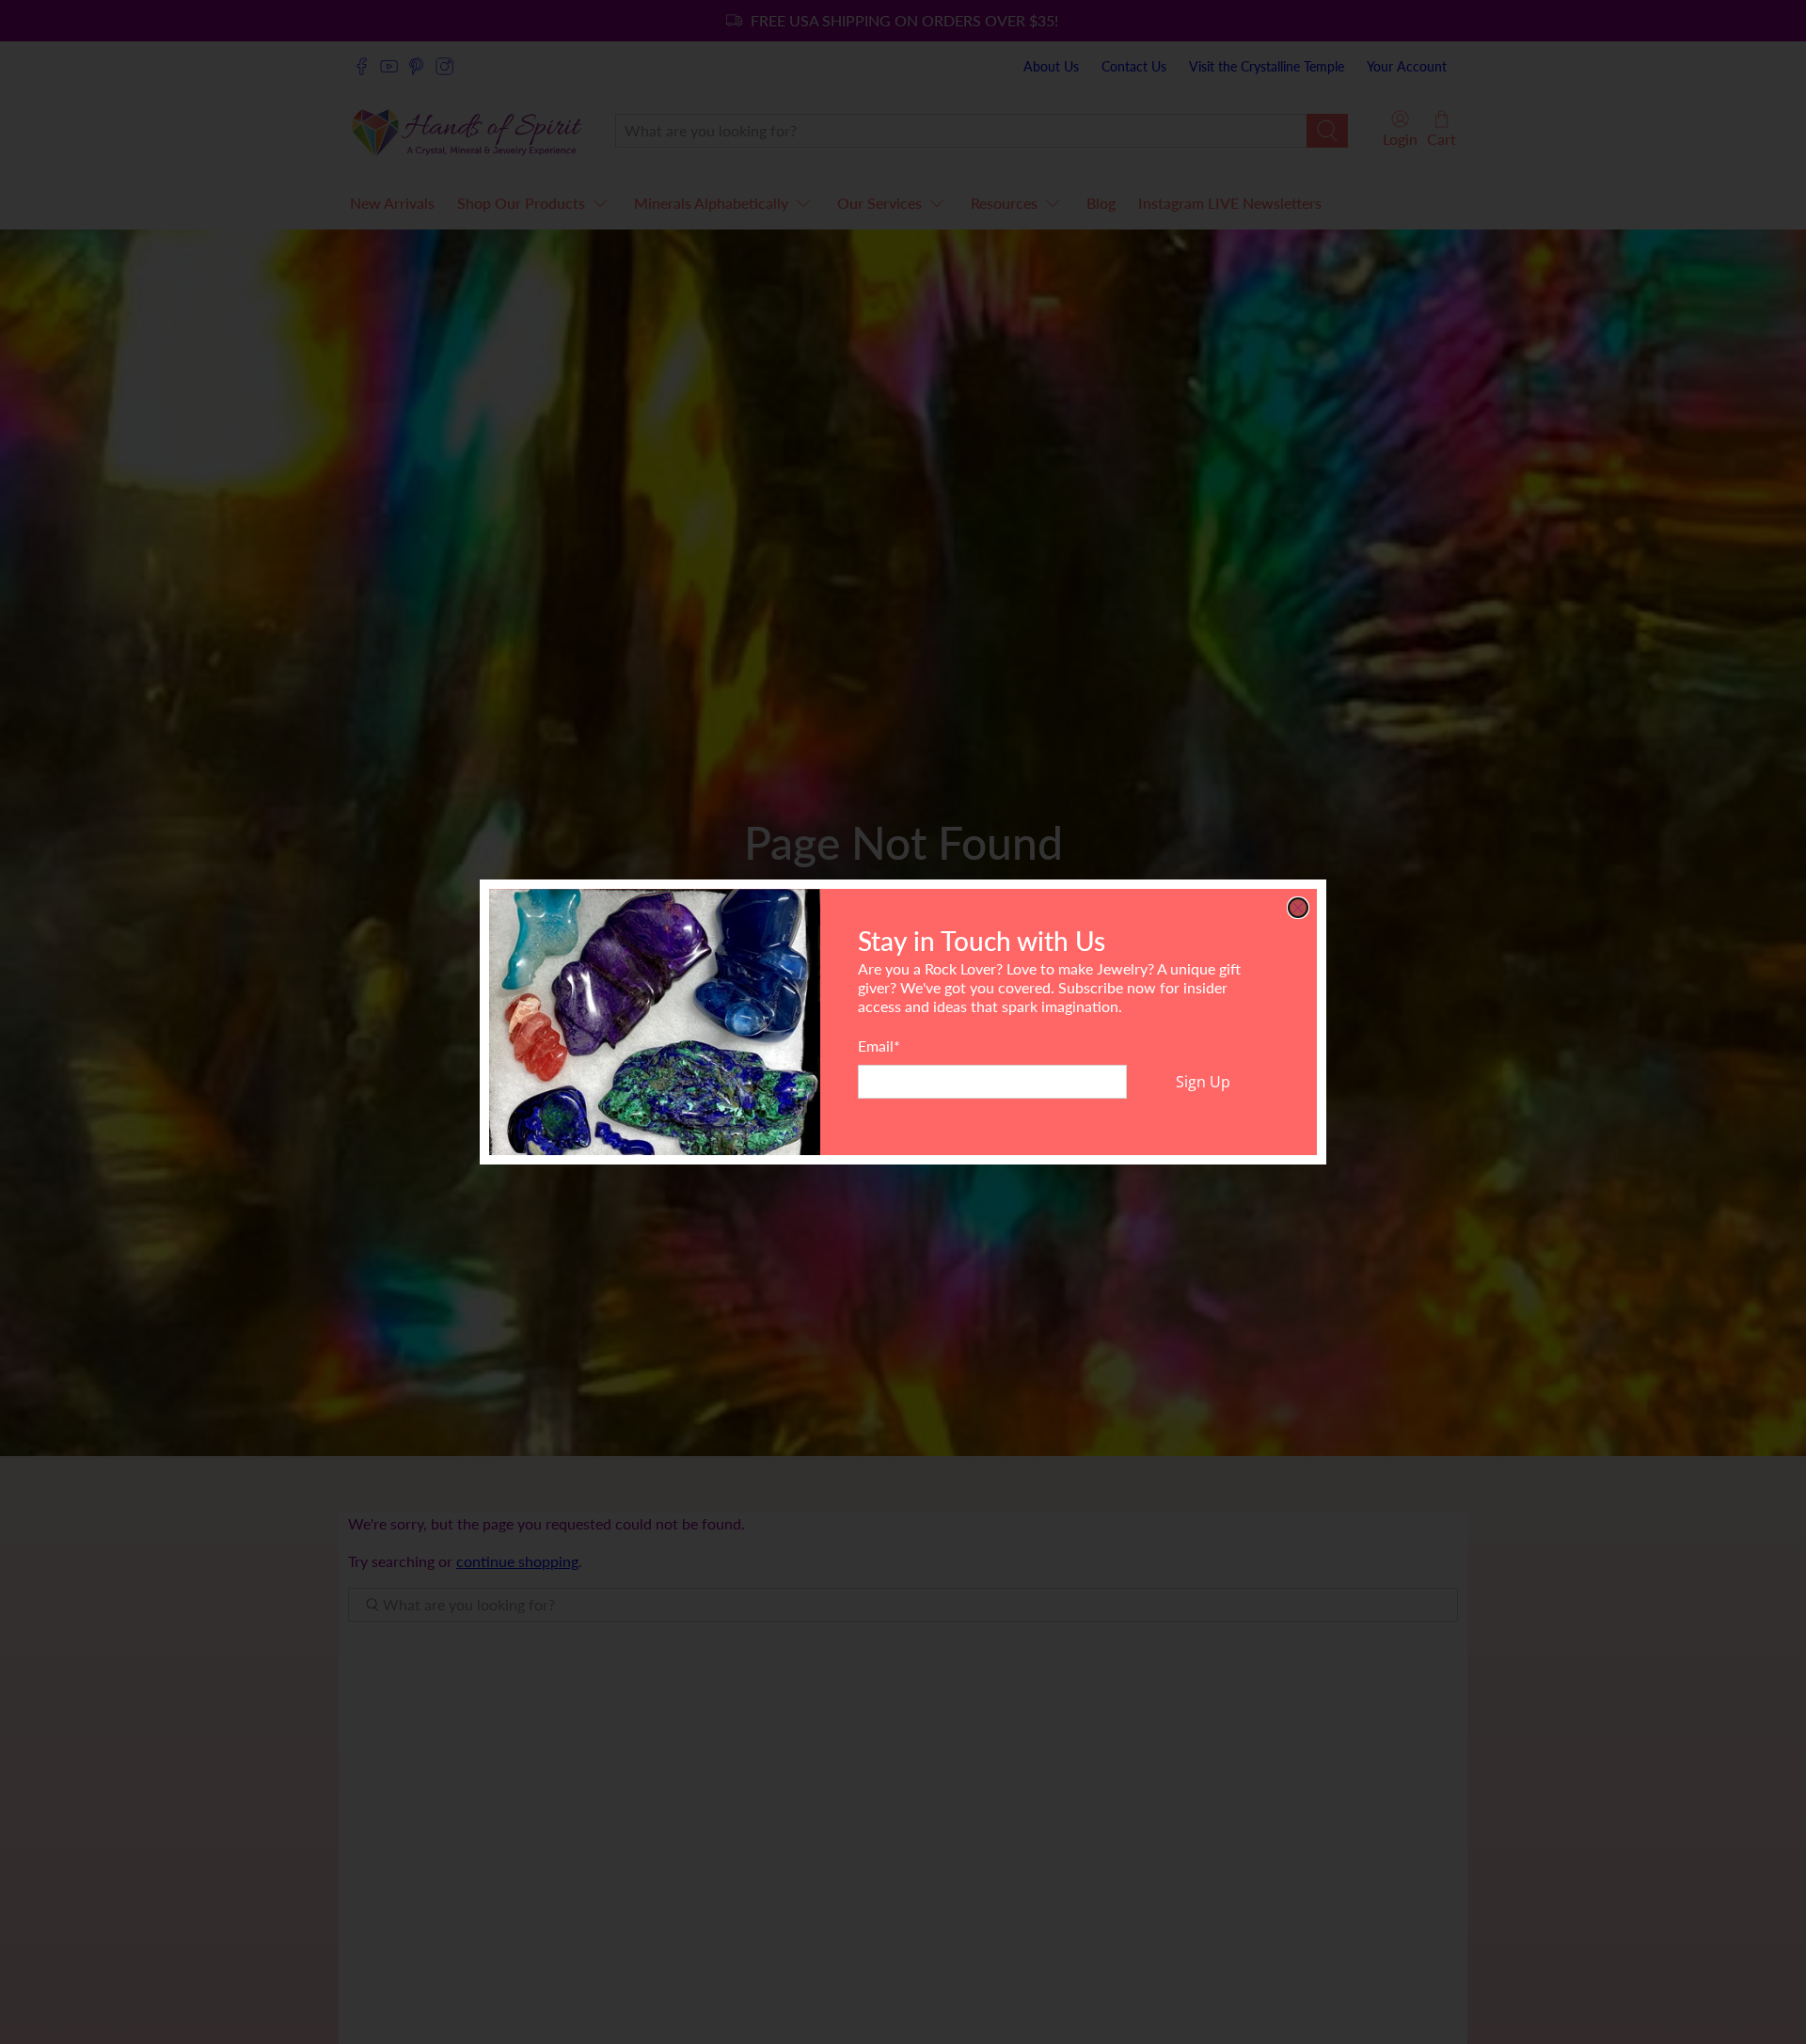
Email (879, 1046)
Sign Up (1203, 1082)
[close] (1298, 908)
